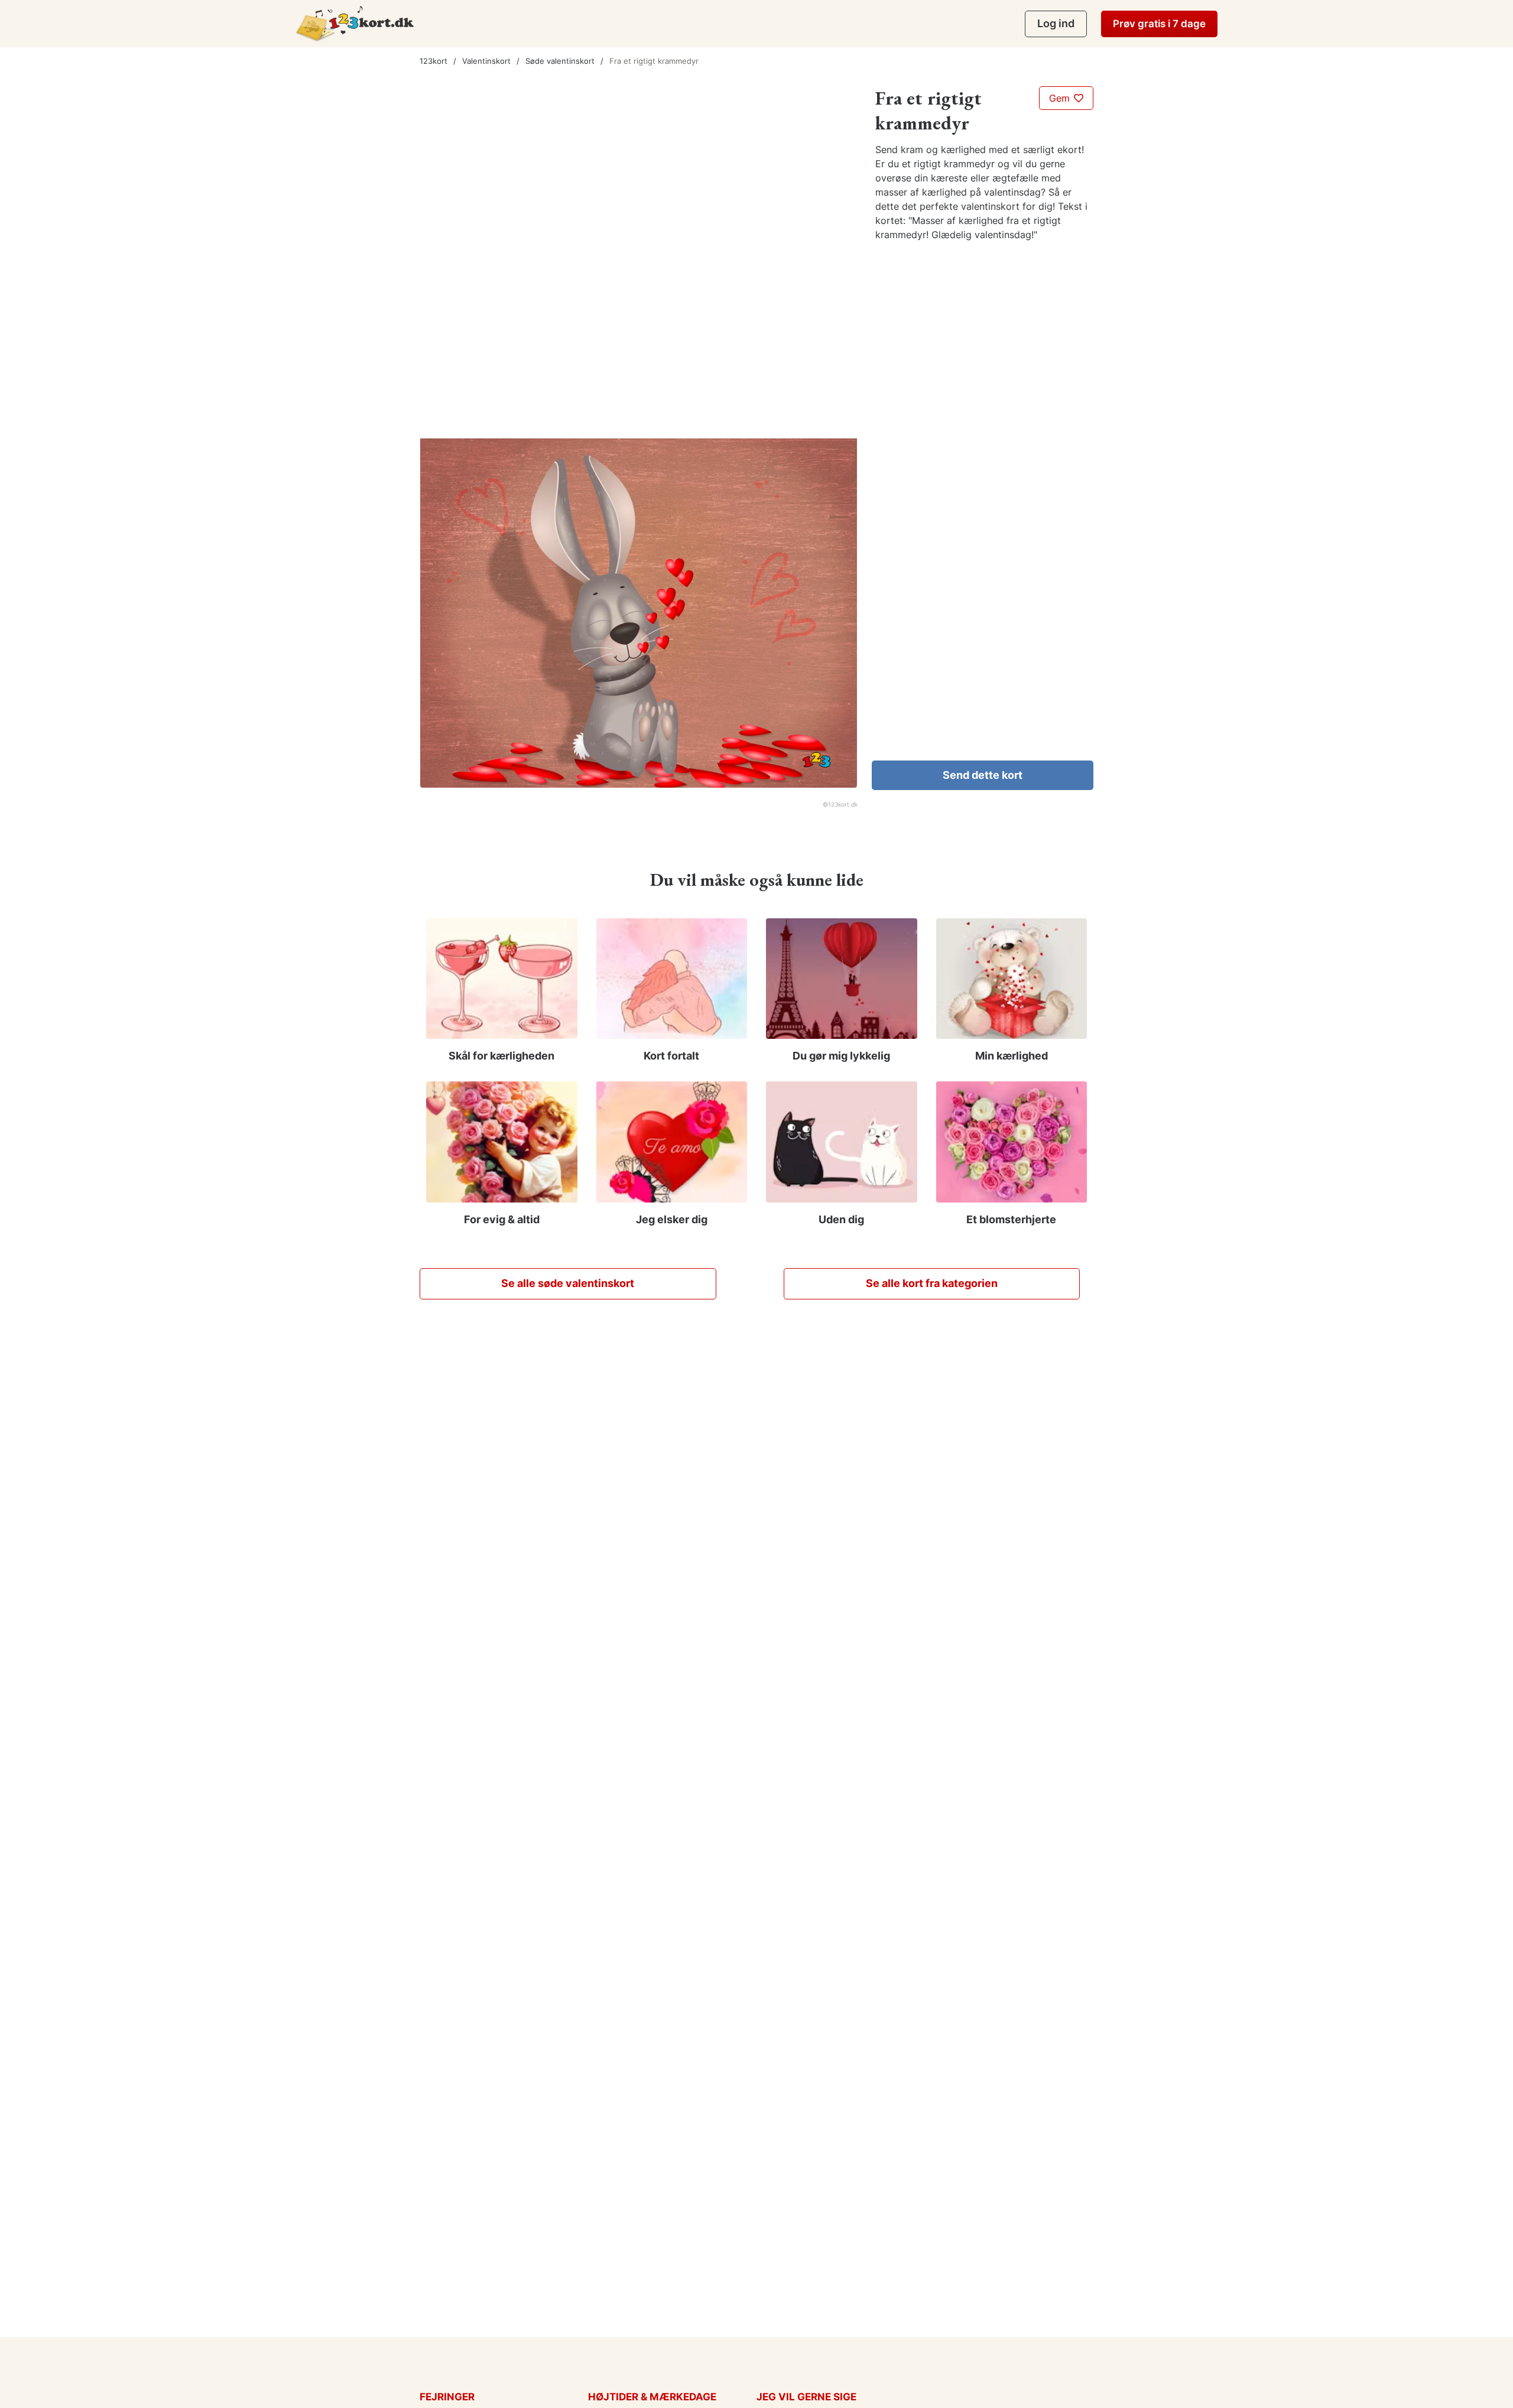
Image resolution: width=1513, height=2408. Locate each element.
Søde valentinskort (560, 61)
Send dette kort (983, 775)
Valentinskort (486, 61)
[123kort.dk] (355, 23)
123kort (434, 61)
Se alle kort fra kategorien (932, 1283)
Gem (1061, 98)
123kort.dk (843, 804)
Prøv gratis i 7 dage (1159, 24)
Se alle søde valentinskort (568, 1283)
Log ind (1056, 23)
